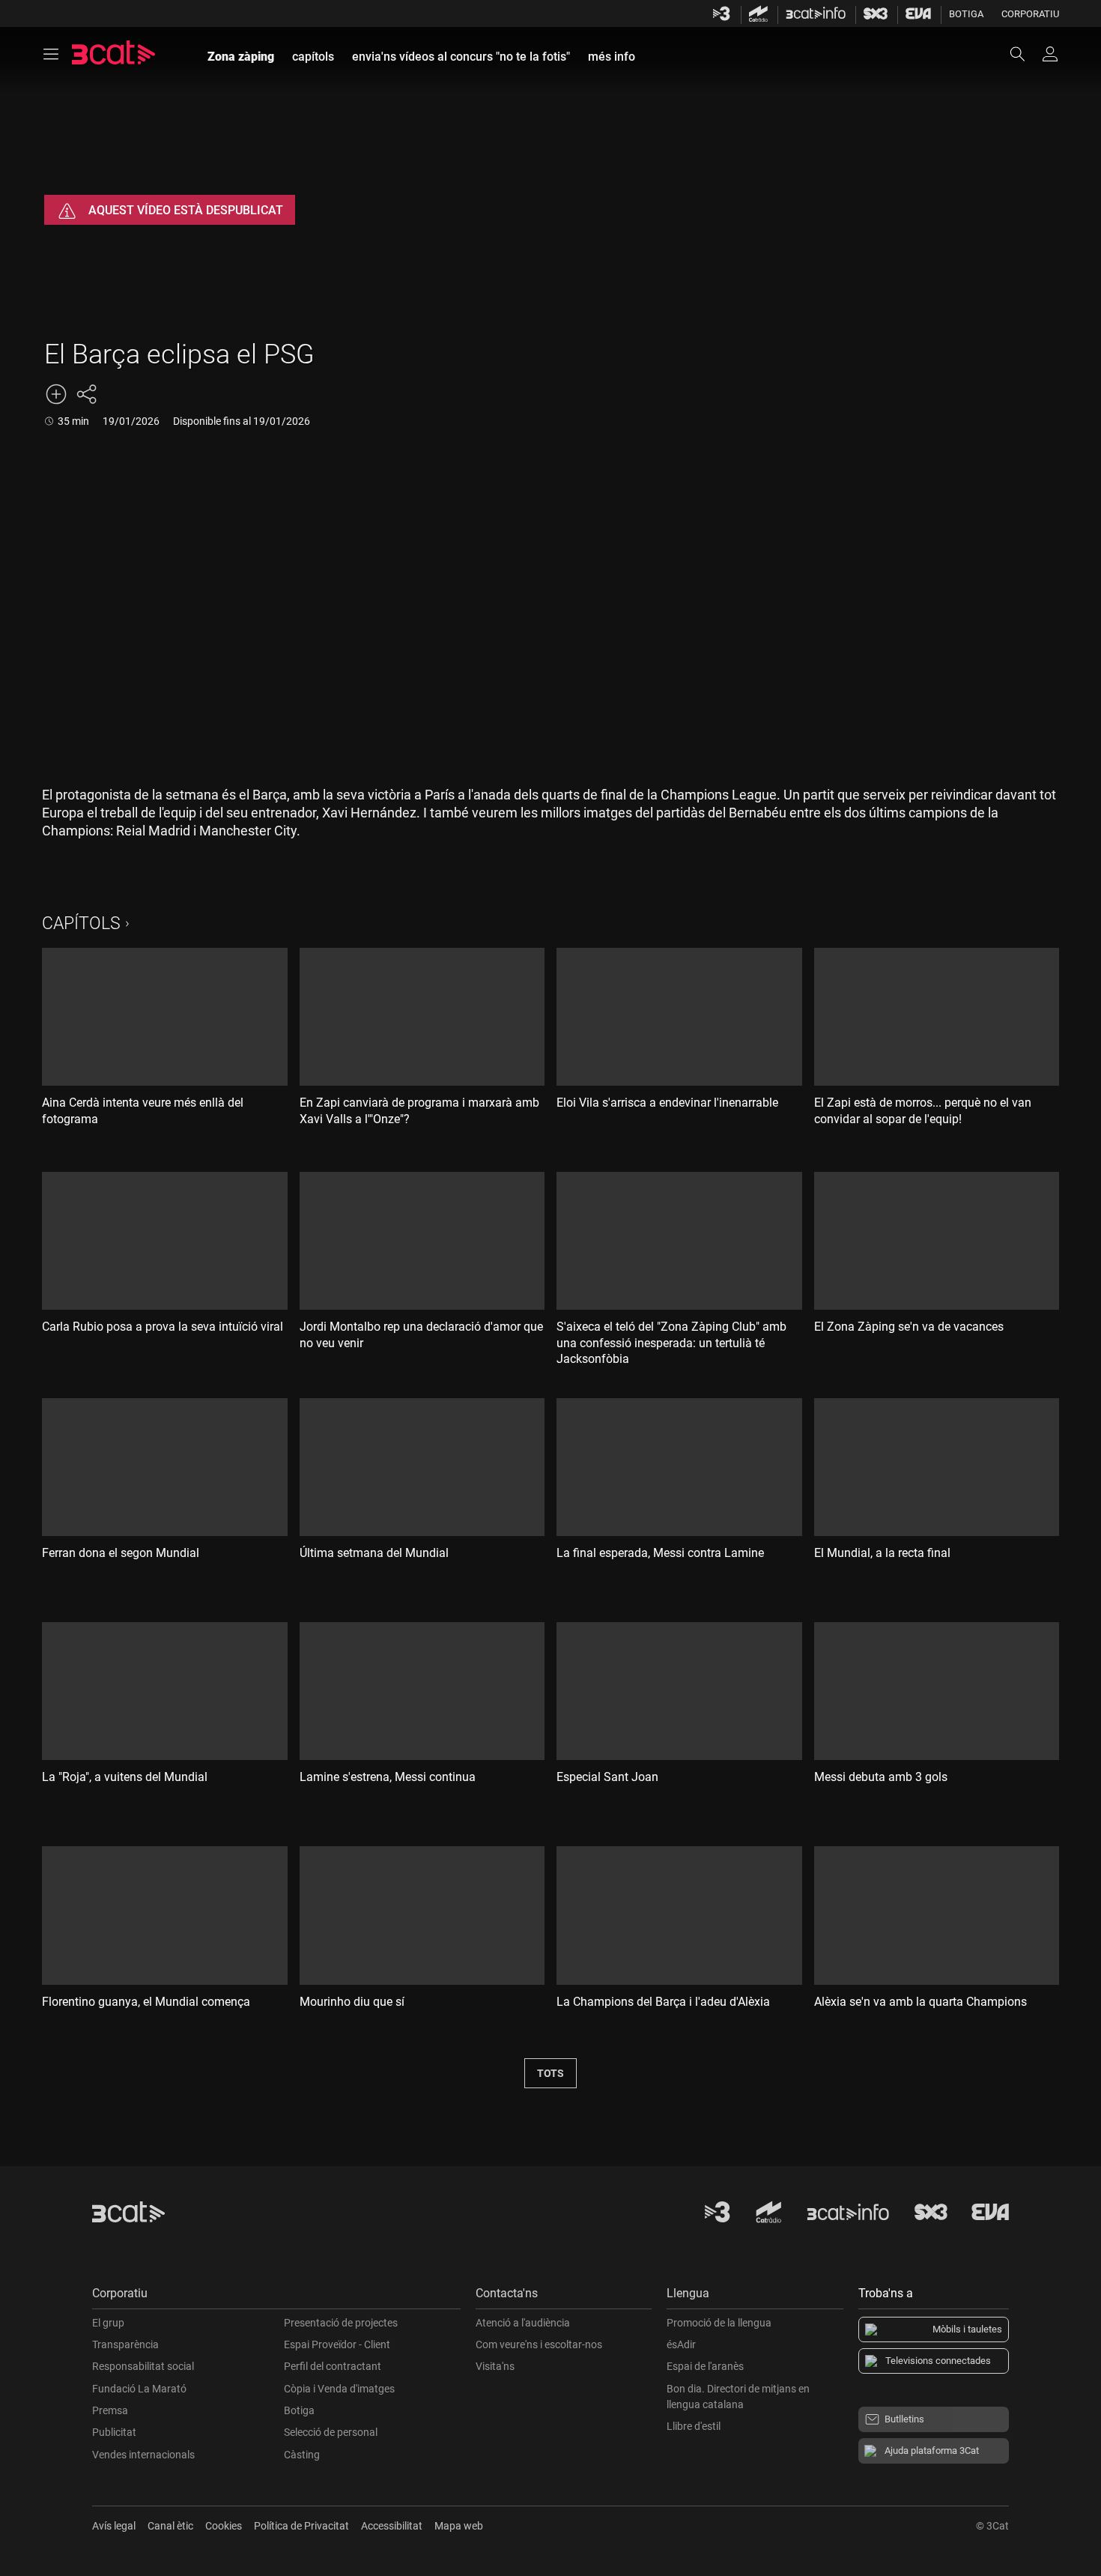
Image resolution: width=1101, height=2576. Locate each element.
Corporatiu (1030, 14)
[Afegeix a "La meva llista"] (56, 394)
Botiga (966, 14)
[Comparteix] (86, 394)
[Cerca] (1025, 54)
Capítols (81, 923)
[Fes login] (1050, 54)
